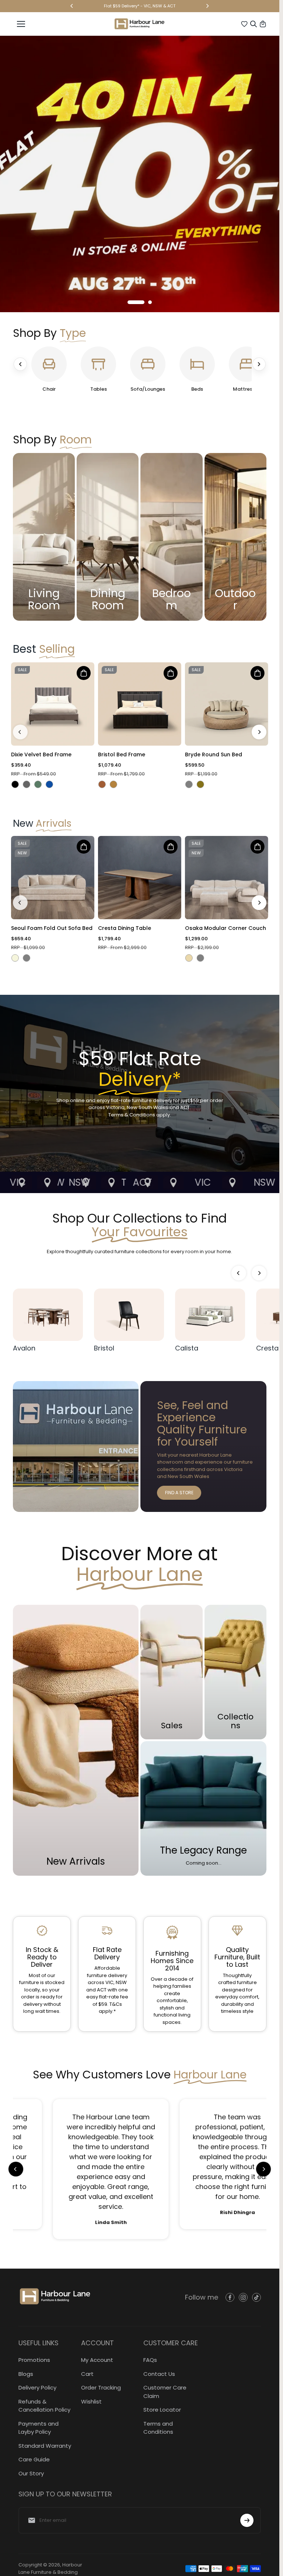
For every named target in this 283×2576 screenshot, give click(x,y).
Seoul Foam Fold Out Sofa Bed (52, 928)
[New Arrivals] (76, 1740)
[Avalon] (48, 1315)
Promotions (34, 2360)
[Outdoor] (235, 537)
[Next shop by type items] (259, 364)
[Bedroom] (171, 537)
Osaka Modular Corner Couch (226, 928)
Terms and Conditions (158, 2428)
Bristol (104, 1348)
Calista (187, 1348)
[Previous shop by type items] (20, 364)
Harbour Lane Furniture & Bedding (50, 2568)
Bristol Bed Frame (122, 755)
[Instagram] (243, 2297)
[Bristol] (129, 1315)
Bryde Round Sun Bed (214, 755)
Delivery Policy (37, 2387)
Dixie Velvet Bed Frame (41, 755)
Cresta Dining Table (125, 928)
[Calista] (210, 1315)
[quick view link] (84, 673)
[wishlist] (244, 24)
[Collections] (235, 1672)
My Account (97, 2360)
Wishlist (91, 2401)
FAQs (150, 2360)
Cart (87, 2374)
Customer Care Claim (165, 2392)
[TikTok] (256, 2297)
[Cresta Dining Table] (140, 878)
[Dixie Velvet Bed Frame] (53, 704)
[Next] (207, 6)
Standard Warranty (45, 2446)
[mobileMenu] (21, 24)
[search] (254, 24)
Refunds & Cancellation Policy (44, 2406)
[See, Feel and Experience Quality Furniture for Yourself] (203, 1446)
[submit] (247, 2520)
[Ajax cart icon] (263, 24)
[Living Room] (44, 537)
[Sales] (171, 1672)
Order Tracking (101, 2387)
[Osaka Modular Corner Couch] (227, 878)
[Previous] (72, 6)
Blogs (26, 2374)
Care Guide (34, 2459)
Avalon (24, 1348)
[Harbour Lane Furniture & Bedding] (139, 24)
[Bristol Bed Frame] (140, 704)
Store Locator (162, 2410)
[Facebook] (230, 2297)
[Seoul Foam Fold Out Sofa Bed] (53, 878)
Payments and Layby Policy (39, 2428)
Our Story (31, 2473)
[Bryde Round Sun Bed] (227, 704)
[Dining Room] (108, 537)
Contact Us (159, 2374)
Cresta (267, 1348)
